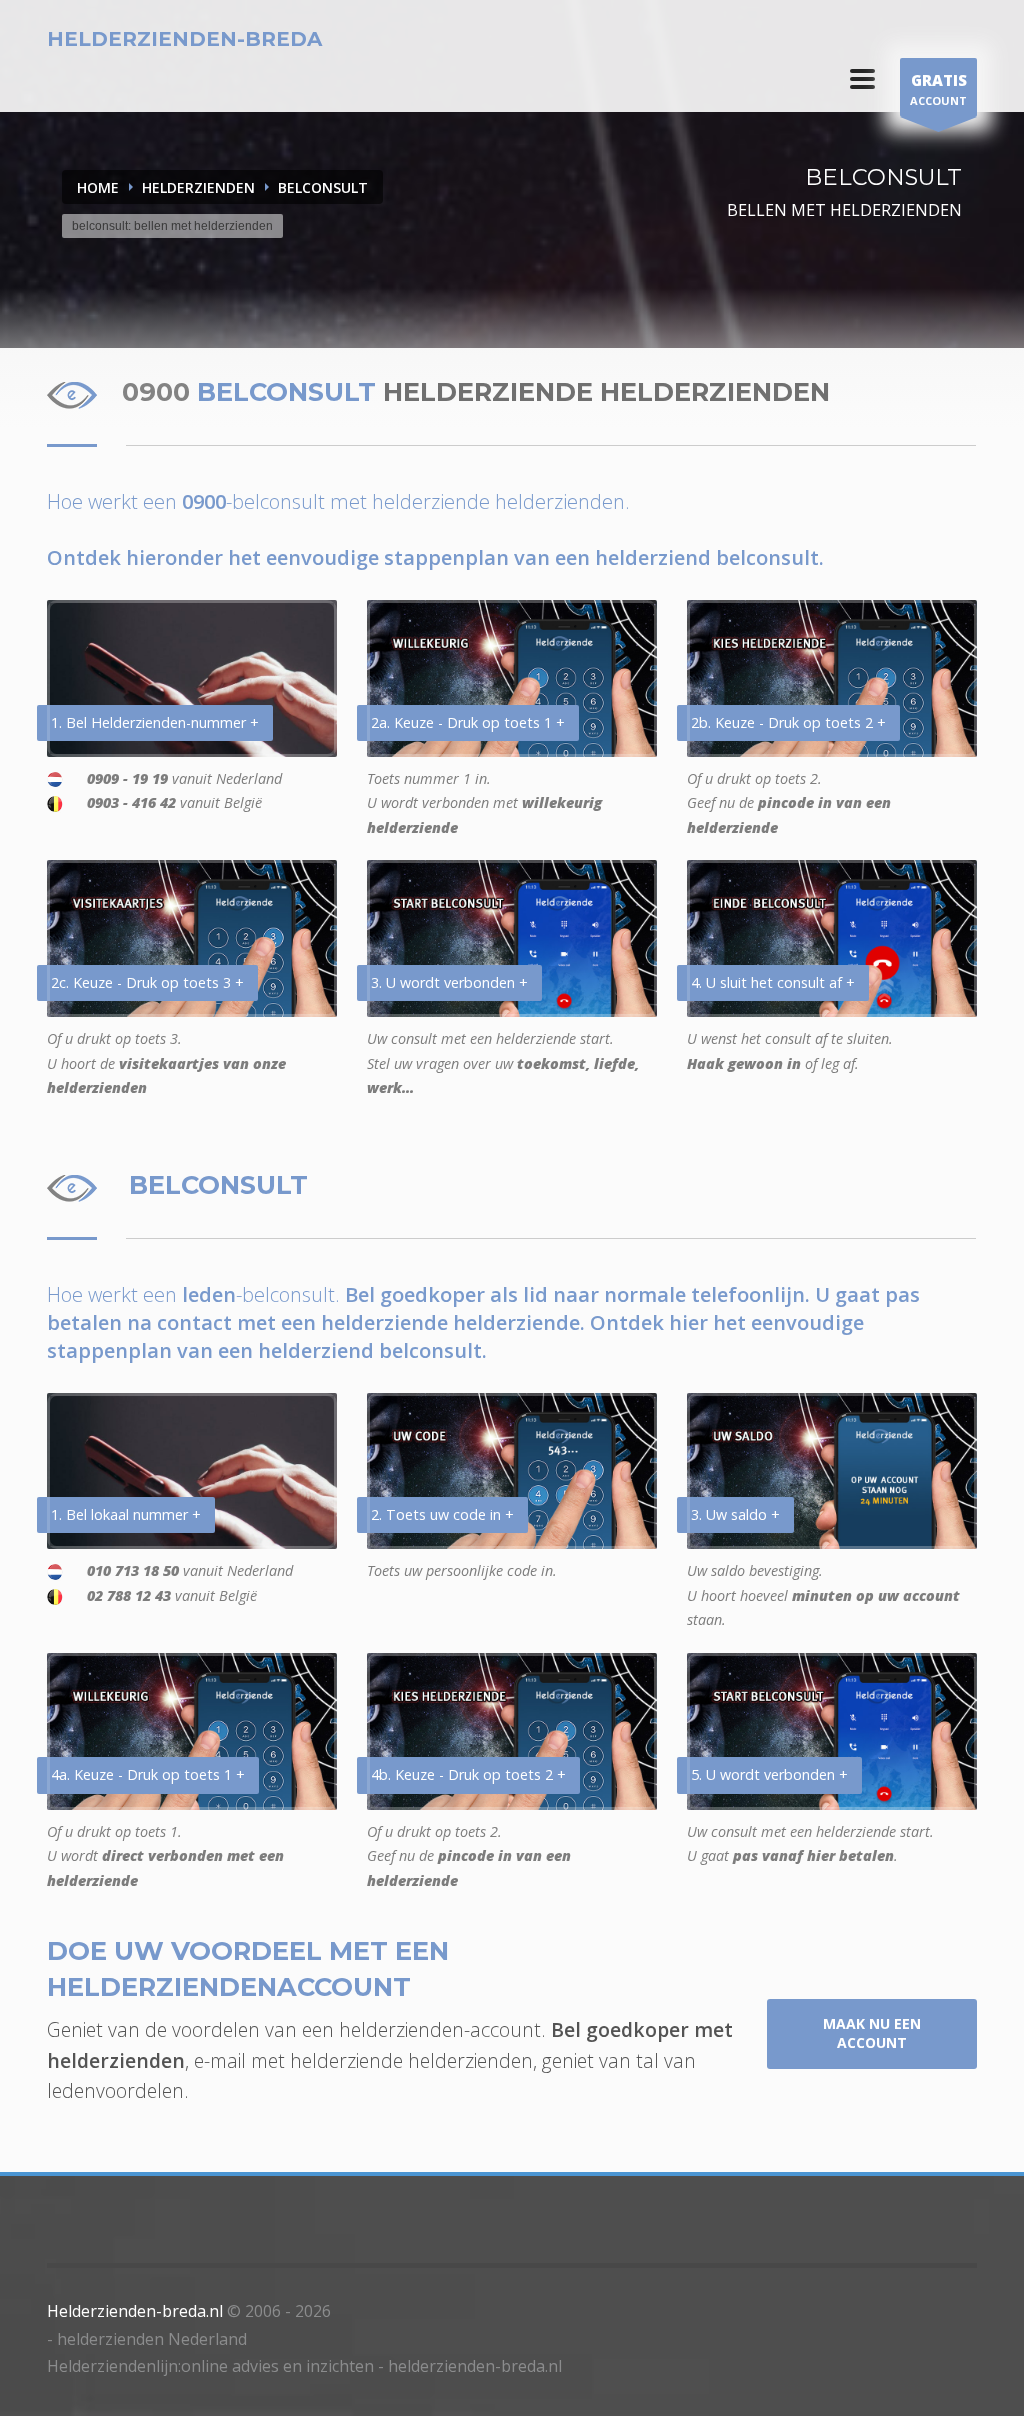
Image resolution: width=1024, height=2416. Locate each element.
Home (98, 187)
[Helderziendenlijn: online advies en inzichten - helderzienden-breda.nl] (862, 79)
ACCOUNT (938, 89)
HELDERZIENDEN (198, 187)
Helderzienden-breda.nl (135, 2311)
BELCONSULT (323, 187)
